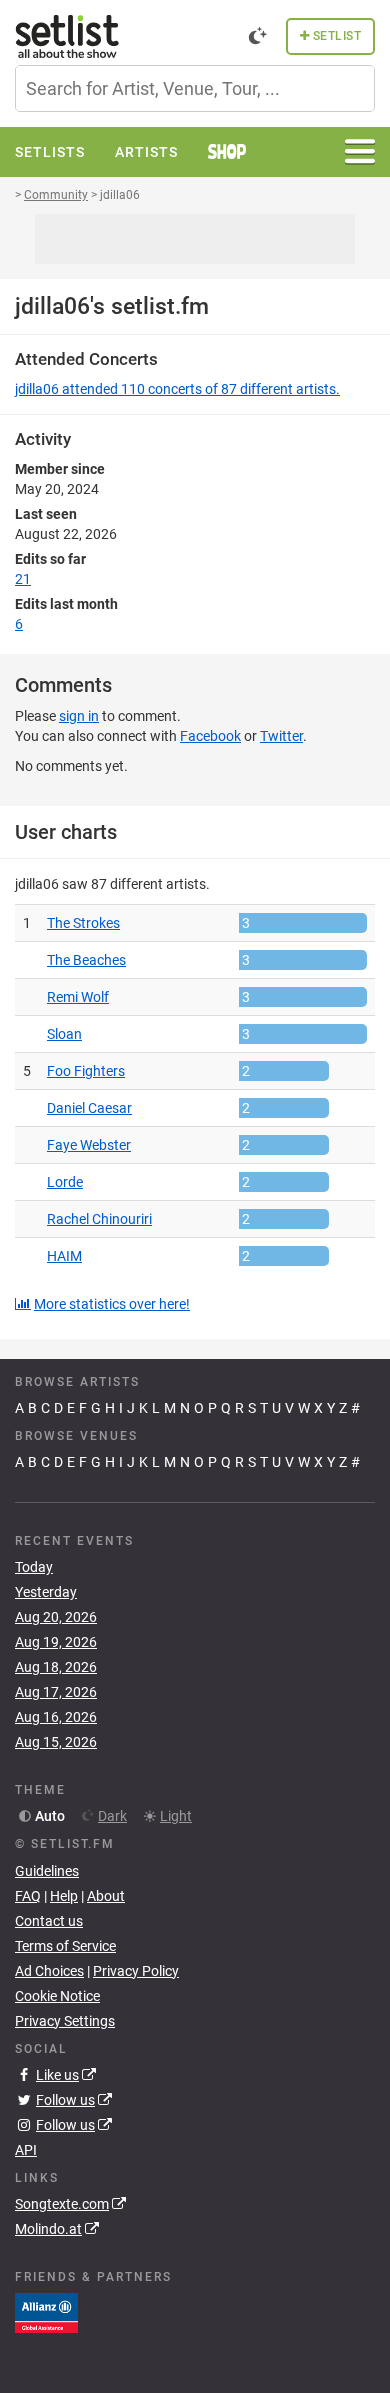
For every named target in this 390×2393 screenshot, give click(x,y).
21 (23, 579)
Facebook (210, 736)
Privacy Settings (65, 2021)
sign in (79, 716)
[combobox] (195, 88)
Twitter (281, 736)
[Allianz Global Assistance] (46, 2312)
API (26, 2150)
